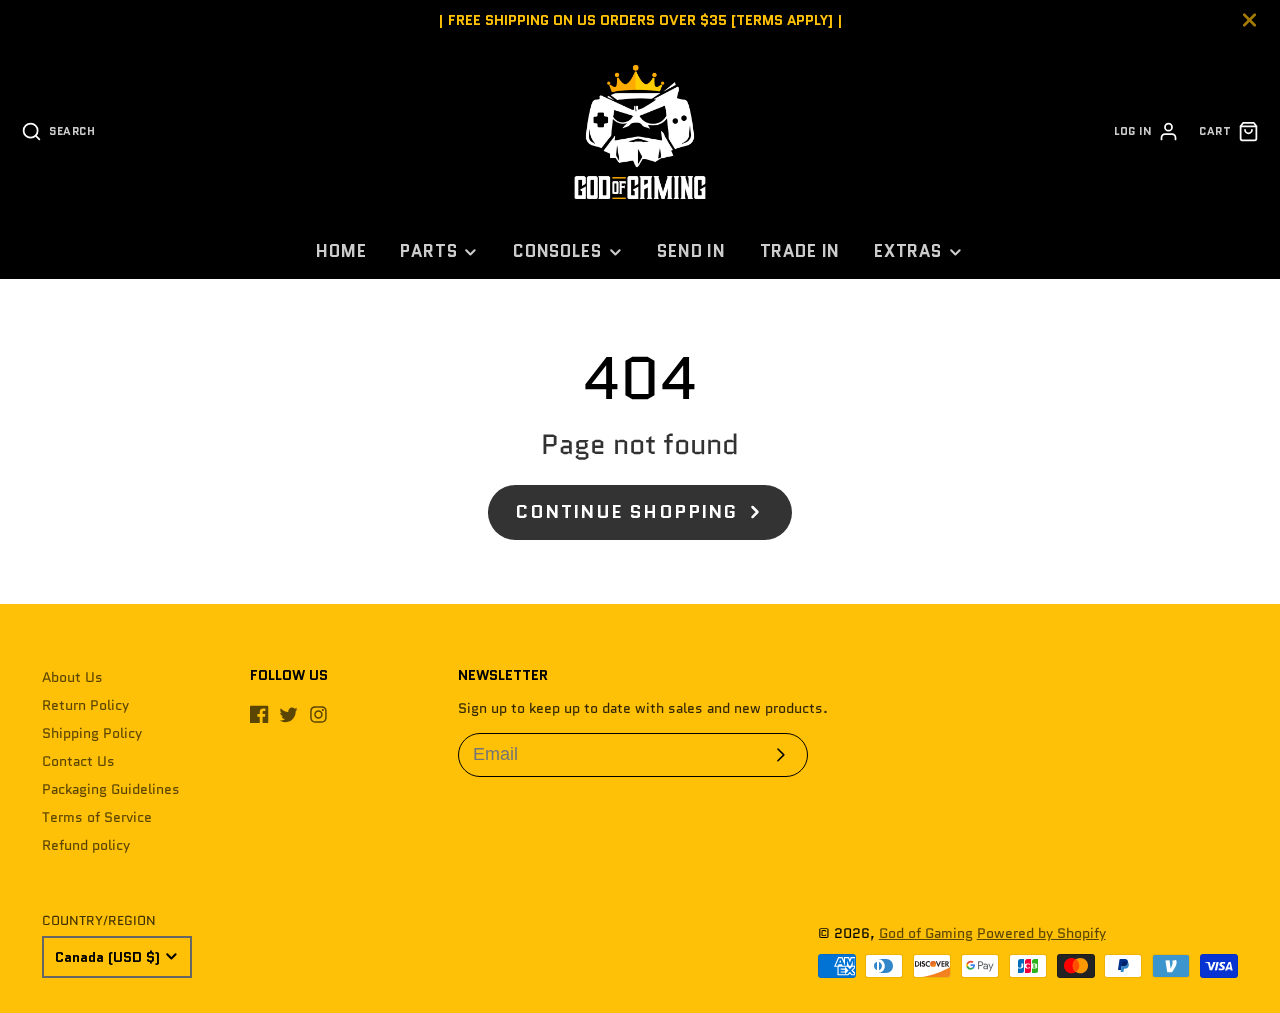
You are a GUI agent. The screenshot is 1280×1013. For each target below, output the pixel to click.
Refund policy (86, 845)
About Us (72, 677)
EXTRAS (908, 251)
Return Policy (85, 705)
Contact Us (78, 761)
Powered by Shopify (1041, 933)
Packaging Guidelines (111, 789)
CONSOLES (557, 251)
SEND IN (691, 251)
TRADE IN (800, 251)
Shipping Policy (92, 733)
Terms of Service (97, 817)
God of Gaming (926, 933)
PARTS (428, 251)
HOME (341, 251)
